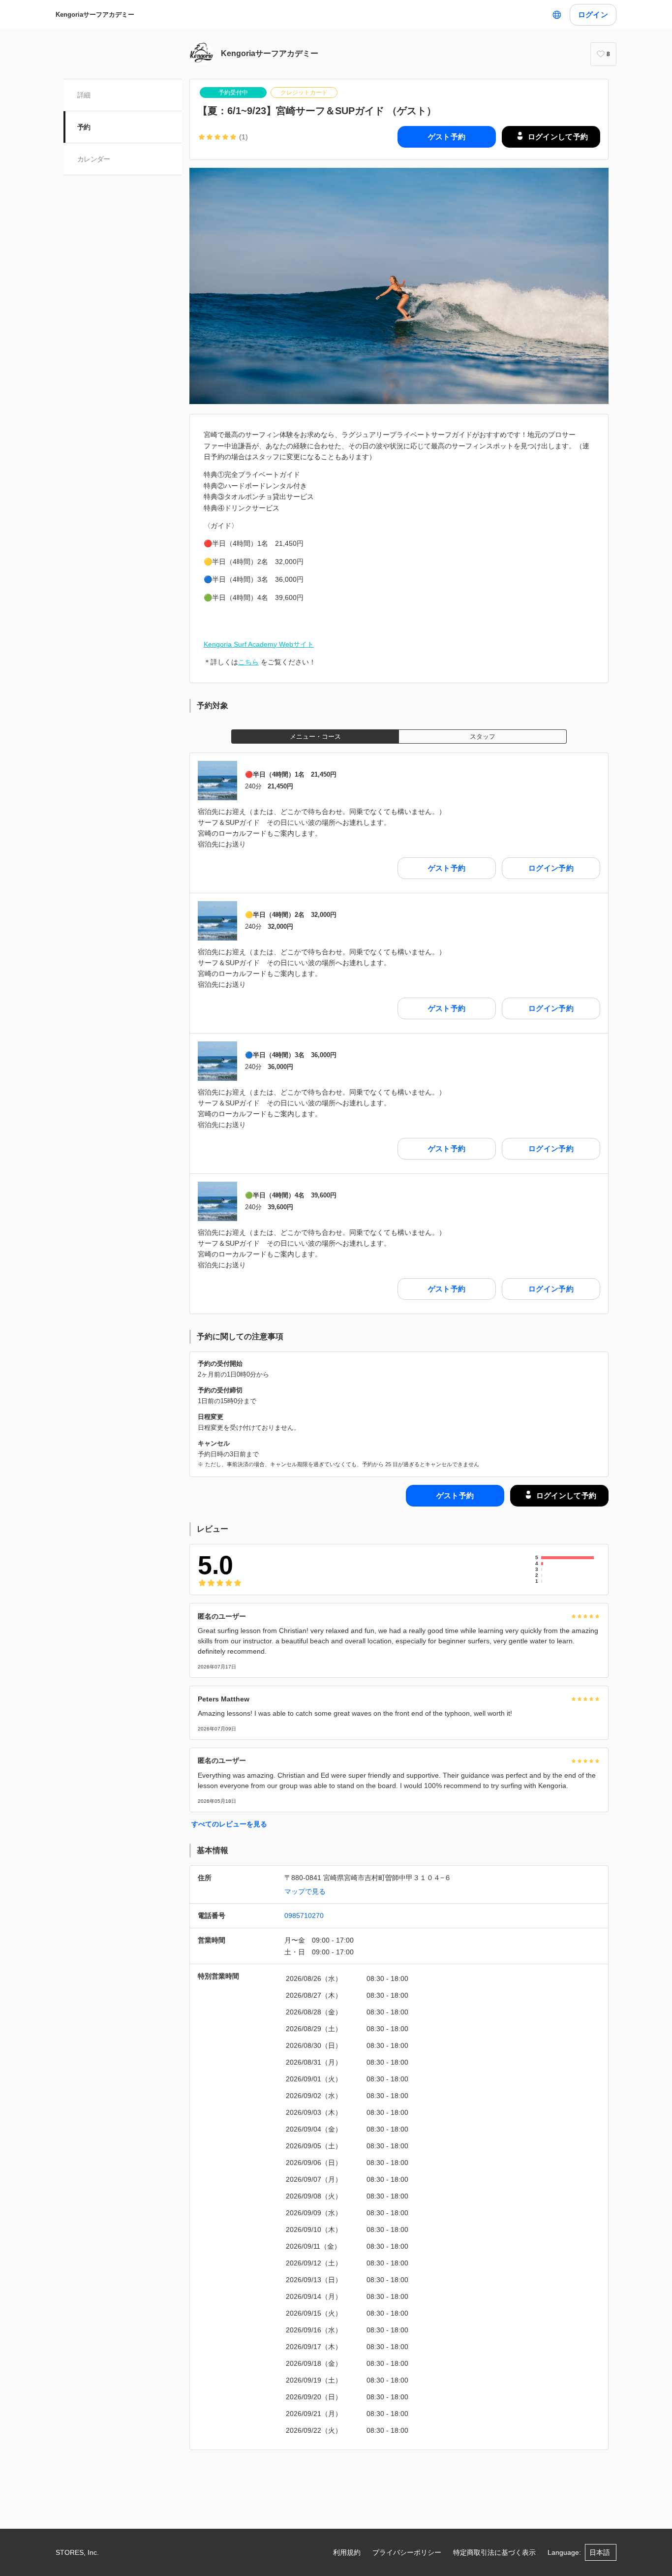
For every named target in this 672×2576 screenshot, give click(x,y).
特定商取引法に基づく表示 (494, 2552)
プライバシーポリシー (407, 2552)
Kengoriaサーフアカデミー (95, 15)
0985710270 (304, 1916)
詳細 (84, 95)
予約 (84, 127)
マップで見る (305, 1891)
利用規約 (347, 2552)
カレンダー (94, 159)
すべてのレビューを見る (229, 1824)
